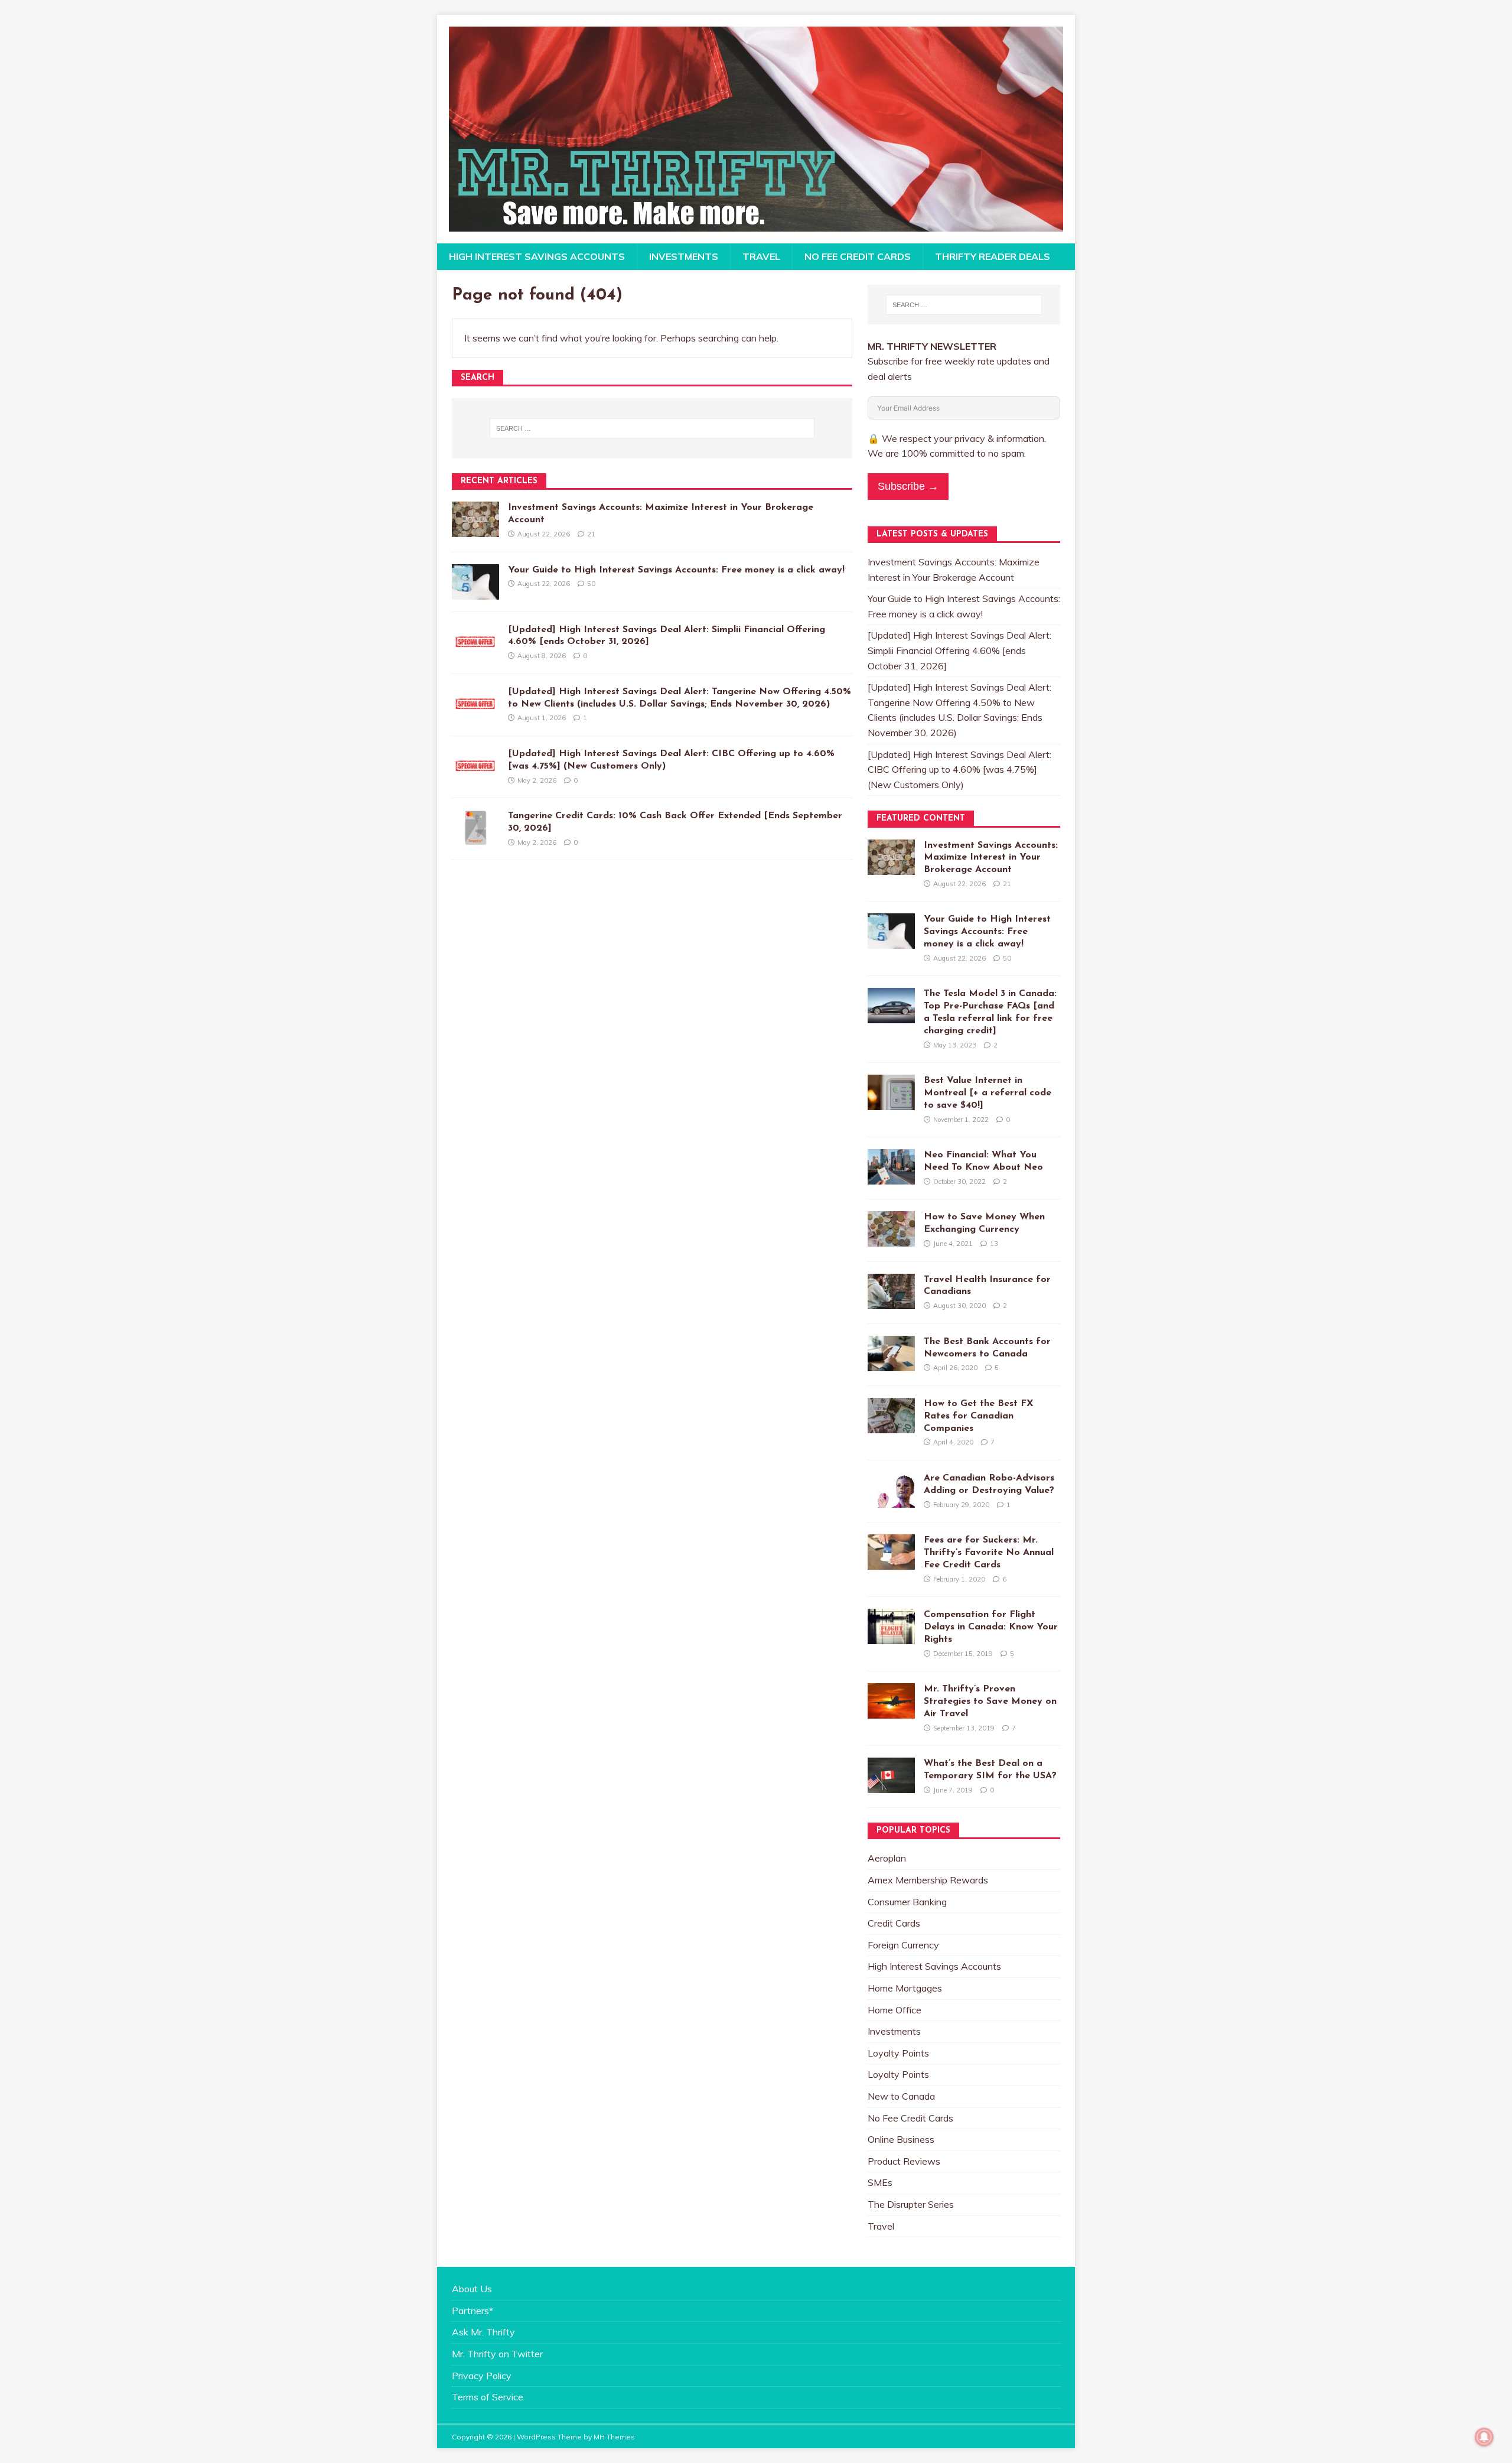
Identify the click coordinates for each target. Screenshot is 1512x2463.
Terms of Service (488, 2397)
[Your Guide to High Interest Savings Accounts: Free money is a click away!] (475, 591)
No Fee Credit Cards (858, 256)
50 (591, 584)
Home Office (895, 2010)
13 (994, 1244)
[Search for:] (652, 428)
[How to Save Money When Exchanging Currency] (891, 1239)
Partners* (472, 2311)
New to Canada (901, 2096)
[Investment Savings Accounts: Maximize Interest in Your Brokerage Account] (475, 529)
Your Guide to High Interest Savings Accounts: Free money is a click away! (676, 570)
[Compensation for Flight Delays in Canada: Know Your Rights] (891, 1636)
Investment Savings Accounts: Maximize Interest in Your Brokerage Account (991, 858)
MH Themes (614, 2437)
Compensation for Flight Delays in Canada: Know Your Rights (991, 1627)
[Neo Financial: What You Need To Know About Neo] (891, 1177)
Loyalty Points (898, 2053)
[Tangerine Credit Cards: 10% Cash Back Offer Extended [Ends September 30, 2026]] (475, 838)
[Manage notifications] (1484, 2437)
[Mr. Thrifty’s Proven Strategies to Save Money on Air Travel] (891, 1711)
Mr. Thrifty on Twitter (497, 2354)
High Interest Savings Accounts (537, 256)
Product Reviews (904, 2161)
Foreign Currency (903, 1945)
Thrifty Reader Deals (993, 256)
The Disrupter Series (911, 2204)
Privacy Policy (482, 2376)
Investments (684, 256)
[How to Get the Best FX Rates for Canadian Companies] (891, 1425)
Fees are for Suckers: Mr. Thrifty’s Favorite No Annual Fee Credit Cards (989, 1553)
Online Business (901, 2139)
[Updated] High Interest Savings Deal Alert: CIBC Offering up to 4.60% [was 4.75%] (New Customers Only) (959, 770)
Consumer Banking (907, 1902)
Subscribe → (908, 486)
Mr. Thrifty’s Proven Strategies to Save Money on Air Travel (990, 1701)
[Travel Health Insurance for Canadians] (891, 1301)
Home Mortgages (905, 1988)
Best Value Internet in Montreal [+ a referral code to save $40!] (988, 1093)
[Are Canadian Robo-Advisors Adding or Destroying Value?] (891, 1499)
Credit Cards (894, 1923)
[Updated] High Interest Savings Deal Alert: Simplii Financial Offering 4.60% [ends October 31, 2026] (959, 650)
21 (591, 534)
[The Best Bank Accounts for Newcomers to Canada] (891, 1363)
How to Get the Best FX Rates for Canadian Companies (979, 1416)
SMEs (880, 2182)
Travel (761, 256)
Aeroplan (887, 1858)
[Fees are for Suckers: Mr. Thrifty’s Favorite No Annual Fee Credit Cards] (891, 1562)
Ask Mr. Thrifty (483, 2332)
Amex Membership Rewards (928, 1880)
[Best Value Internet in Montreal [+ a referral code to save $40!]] (891, 1102)
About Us (472, 2289)
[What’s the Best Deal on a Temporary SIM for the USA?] (891, 1785)
